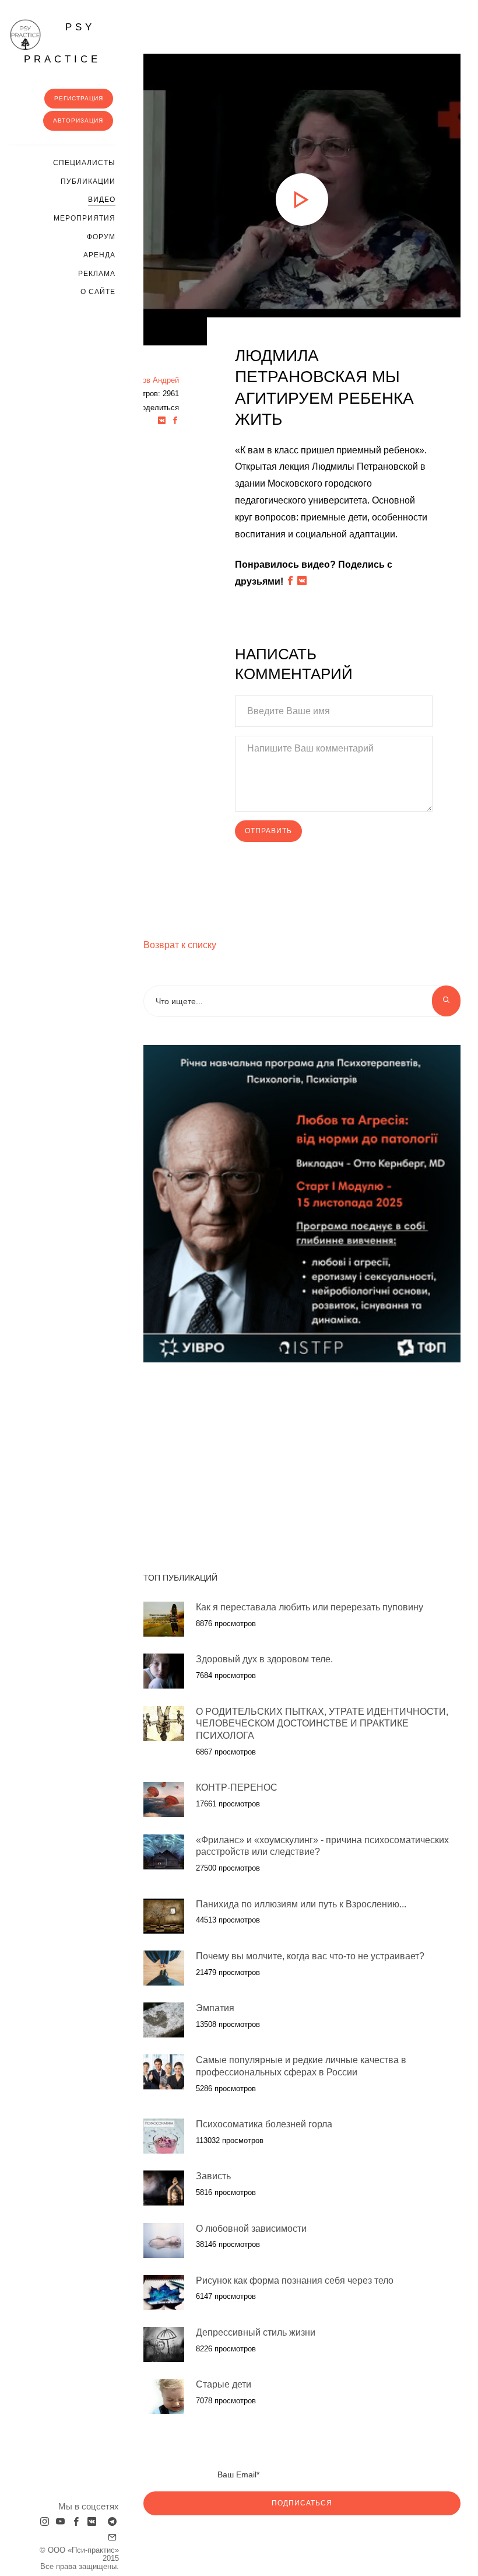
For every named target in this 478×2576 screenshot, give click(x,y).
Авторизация (78, 120)
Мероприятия (85, 218)
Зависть (215, 2176)
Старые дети (224, 2384)
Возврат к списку (180, 945)
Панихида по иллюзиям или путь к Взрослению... (301, 1904)
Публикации (88, 181)
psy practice (62, 43)
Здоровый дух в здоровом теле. (264, 1659)
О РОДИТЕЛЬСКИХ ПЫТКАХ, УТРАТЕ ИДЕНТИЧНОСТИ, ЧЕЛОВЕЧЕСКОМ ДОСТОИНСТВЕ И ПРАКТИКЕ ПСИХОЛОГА (322, 1724)
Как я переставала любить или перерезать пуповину (310, 1607)
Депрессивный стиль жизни (256, 2332)
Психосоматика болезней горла (264, 2124)
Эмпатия (215, 2008)
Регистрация (79, 98)
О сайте (98, 292)
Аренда (99, 255)
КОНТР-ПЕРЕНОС (237, 1787)
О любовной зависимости (251, 2229)
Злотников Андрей (146, 380)
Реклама (97, 274)
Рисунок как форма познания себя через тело (295, 2280)
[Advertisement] (245, 1461)
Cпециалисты (84, 163)
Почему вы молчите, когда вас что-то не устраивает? (310, 1956)
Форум (101, 237)
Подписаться (302, 2503)
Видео (102, 200)
